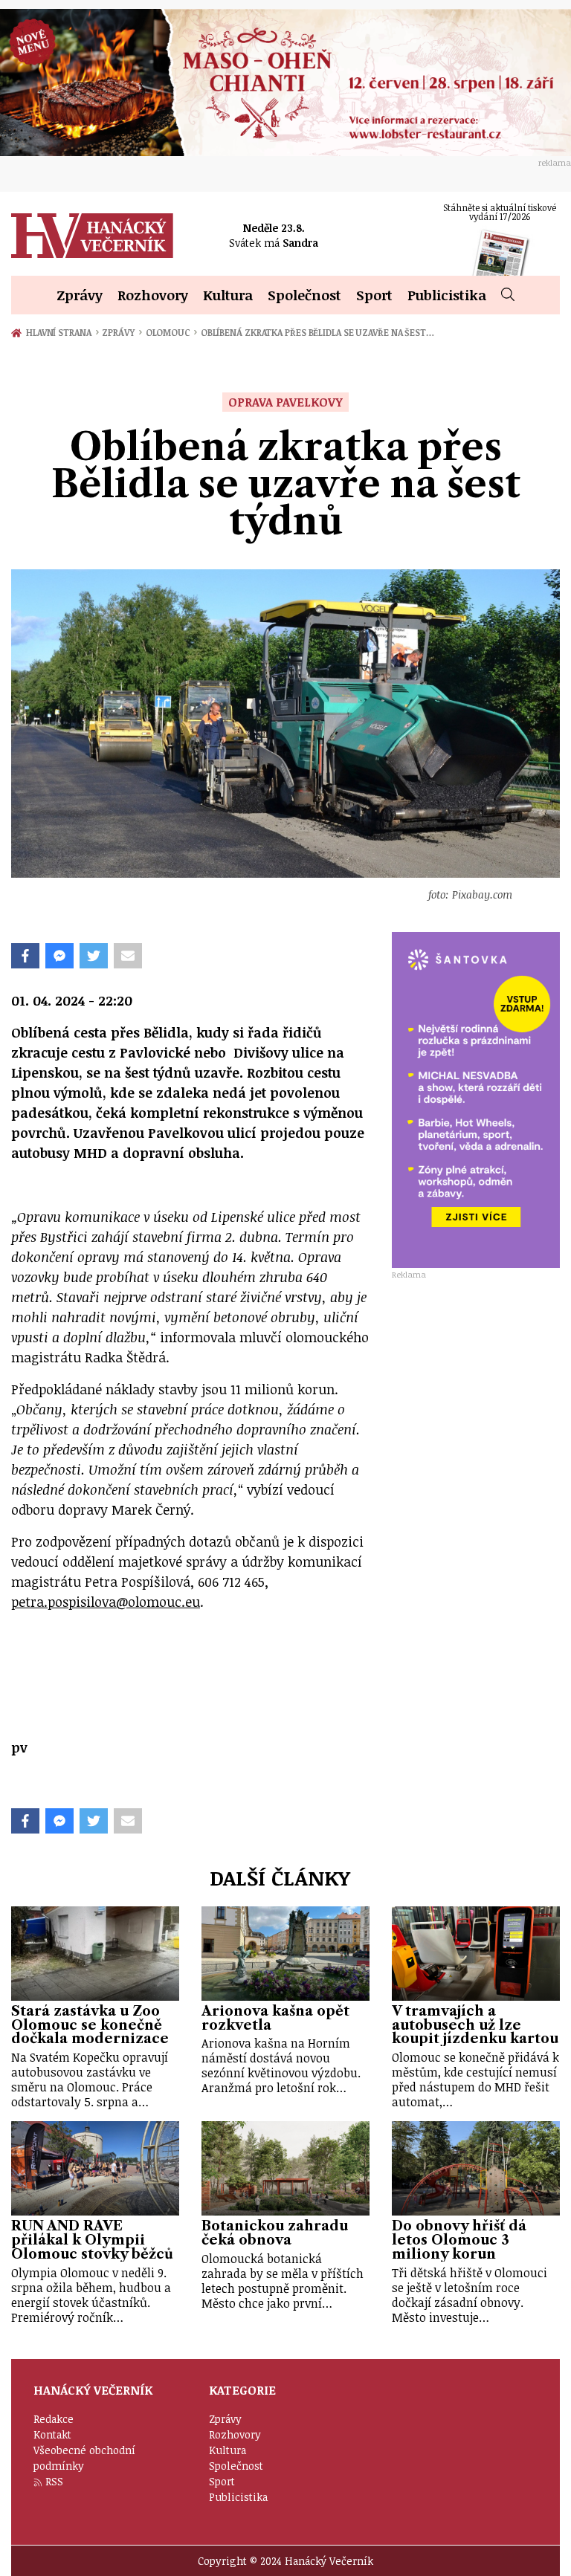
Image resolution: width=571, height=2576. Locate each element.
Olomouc (171, 332)
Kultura (228, 295)
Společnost (304, 295)
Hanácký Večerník (92, 236)
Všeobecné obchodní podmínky (84, 2458)
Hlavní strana (61, 332)
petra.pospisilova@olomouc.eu (106, 1602)
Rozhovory (153, 295)
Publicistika (447, 295)
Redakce (54, 2419)
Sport (374, 295)
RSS (54, 2481)
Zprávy (80, 295)
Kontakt (52, 2434)
